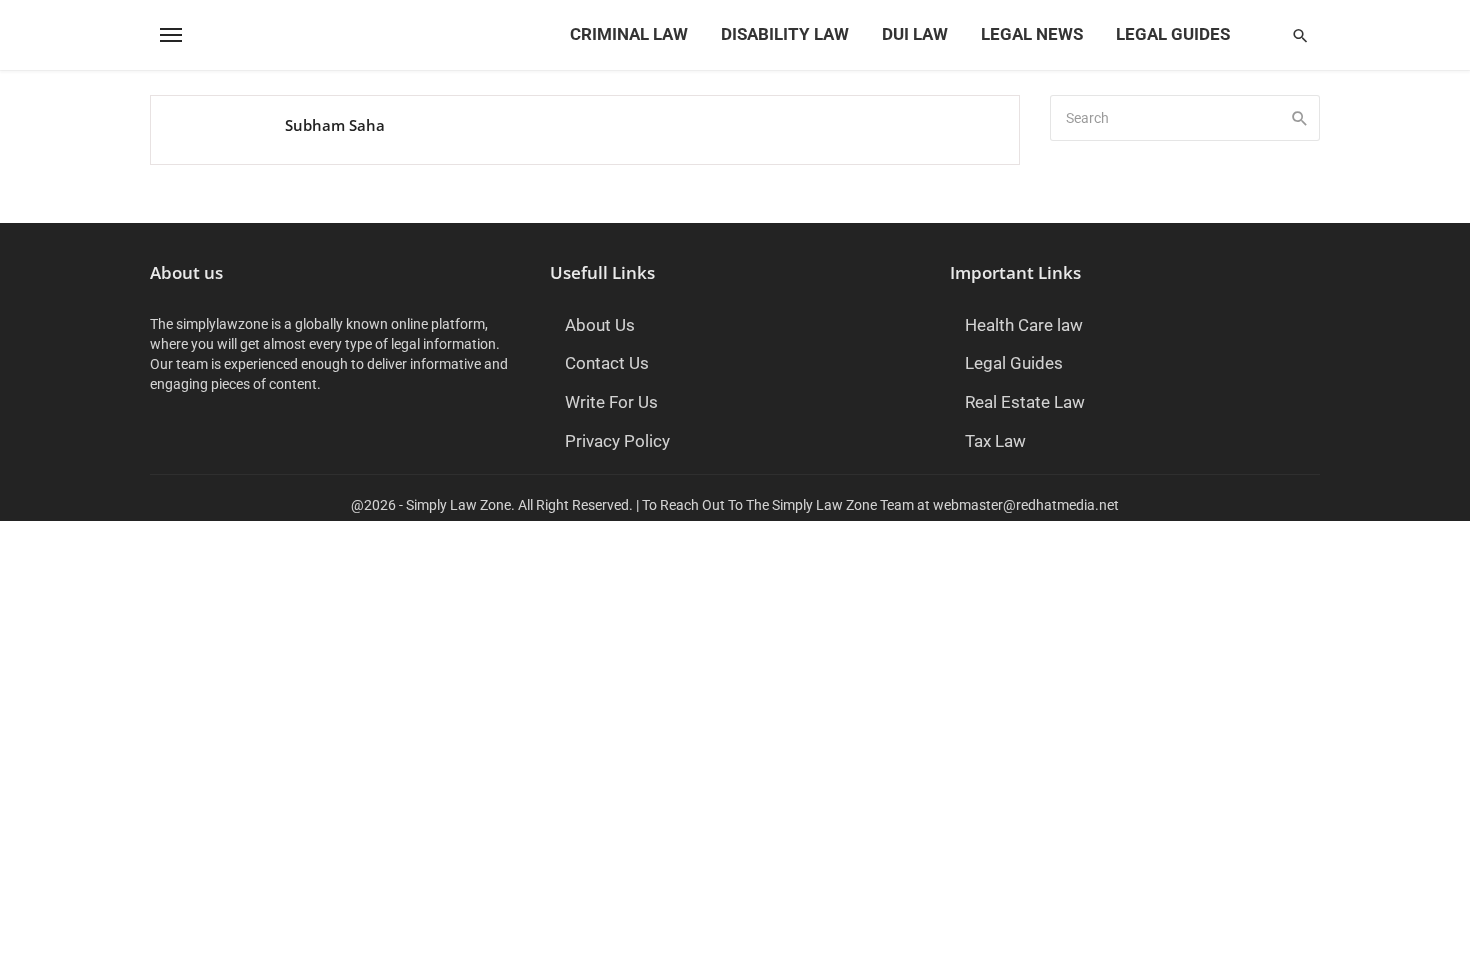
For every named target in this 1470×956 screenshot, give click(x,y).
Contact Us (607, 363)
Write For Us (611, 402)
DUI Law (915, 34)
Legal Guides (1173, 34)
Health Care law (1024, 325)
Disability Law (785, 34)
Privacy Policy (617, 441)
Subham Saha (335, 125)
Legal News (1032, 34)
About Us (600, 325)
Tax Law (995, 441)
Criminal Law (629, 34)
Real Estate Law (1025, 402)
